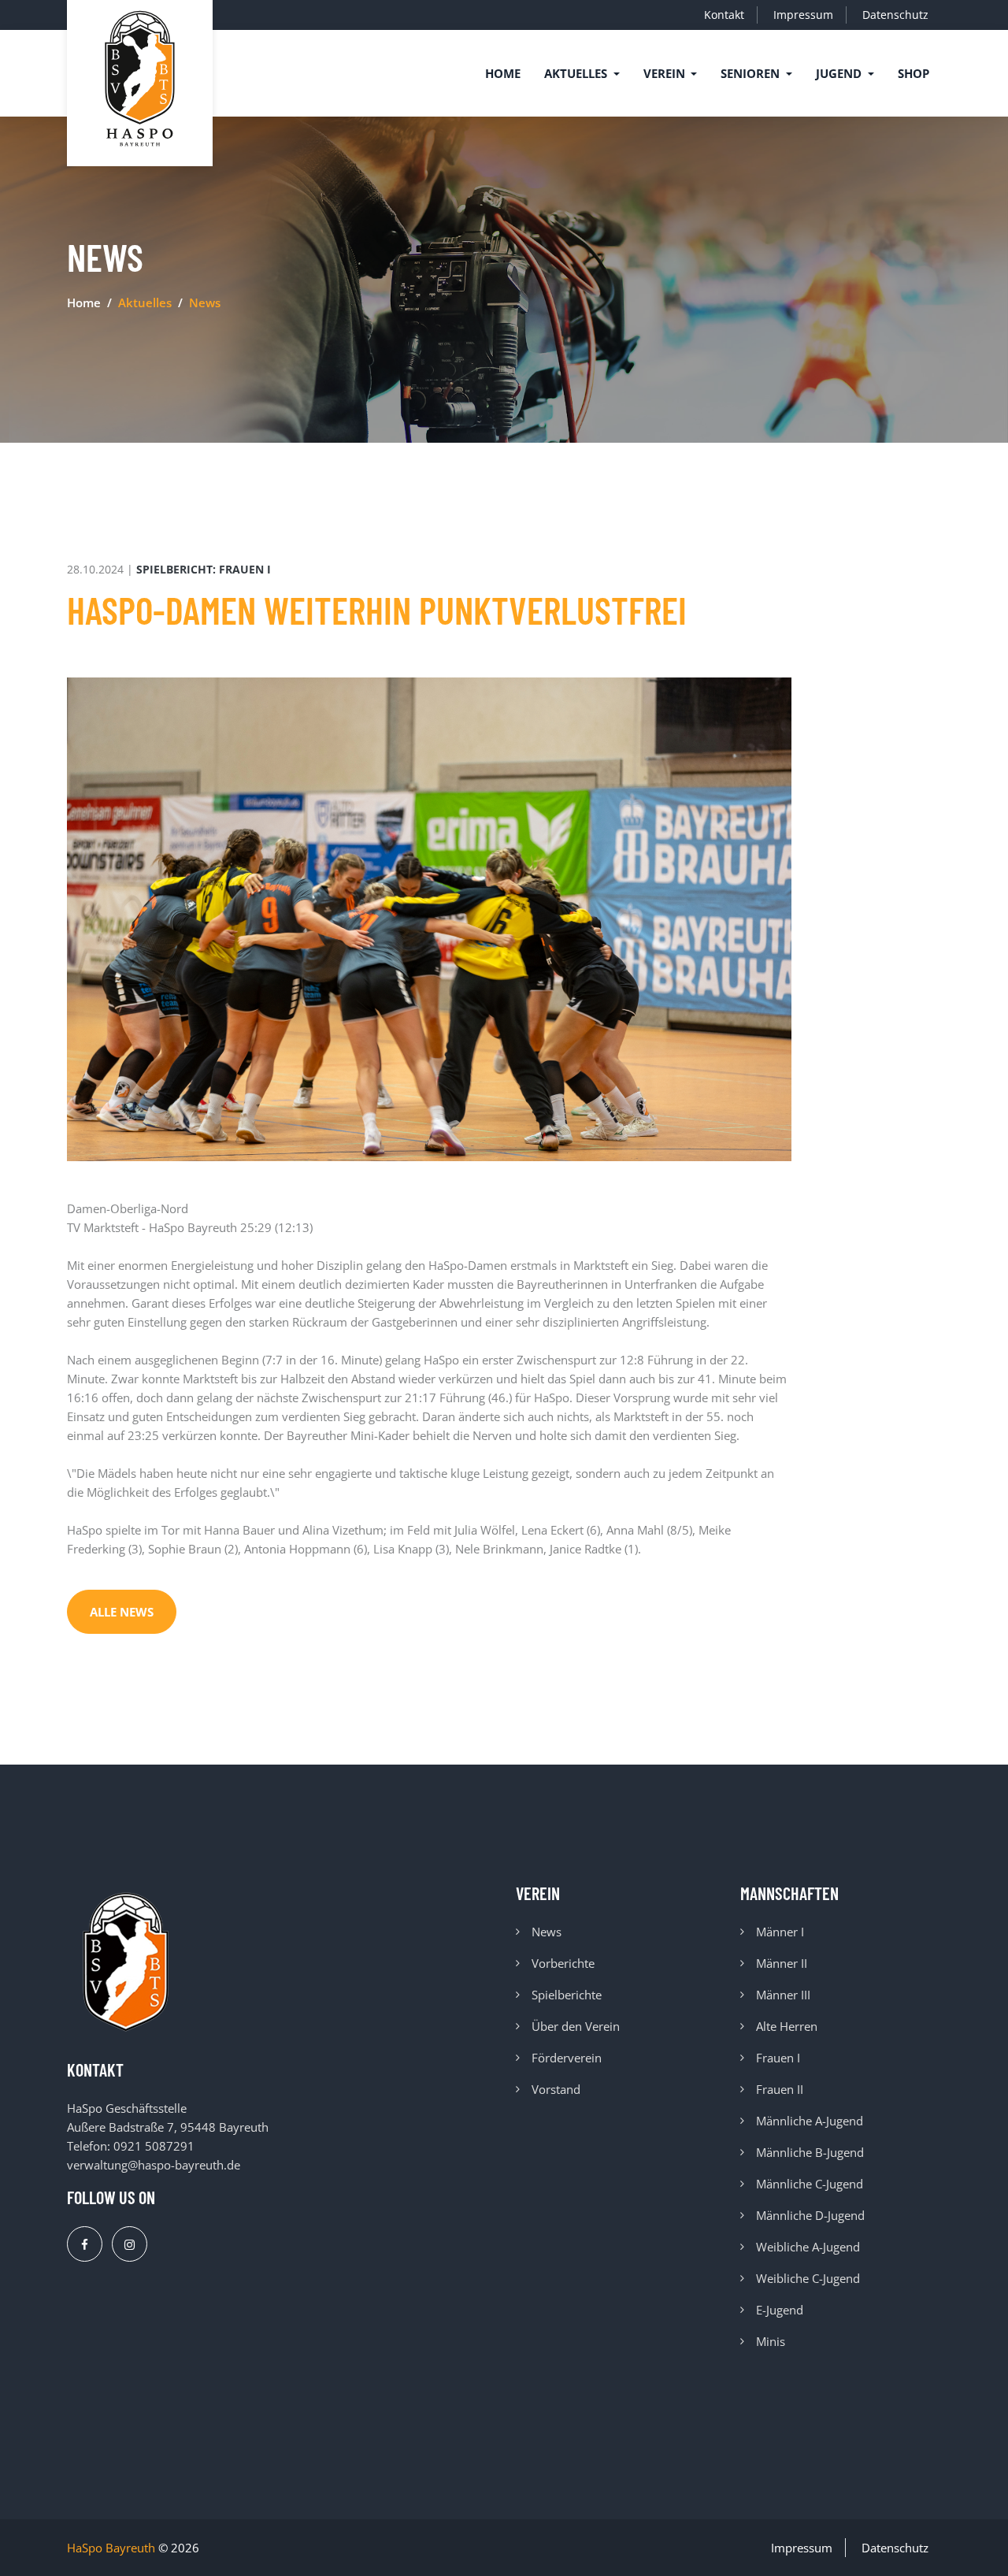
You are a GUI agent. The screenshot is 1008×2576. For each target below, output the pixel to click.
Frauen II (780, 2089)
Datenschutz (895, 15)
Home (503, 73)
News (547, 1932)
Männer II (782, 1963)
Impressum (803, 15)
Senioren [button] (752, 73)
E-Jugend (780, 2310)
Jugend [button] (840, 73)
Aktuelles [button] (577, 73)
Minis (771, 2341)
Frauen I (778, 2058)
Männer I (780, 1932)
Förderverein (567, 2058)
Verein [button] (666, 73)
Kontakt (724, 15)
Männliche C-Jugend (810, 2184)
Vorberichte (563, 1963)
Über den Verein (576, 2026)
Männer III (783, 1995)
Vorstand (556, 2089)
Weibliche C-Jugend (808, 2278)
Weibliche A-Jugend (808, 2247)
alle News (122, 1612)
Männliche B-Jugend (810, 2152)
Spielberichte (567, 1995)
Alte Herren (787, 2026)
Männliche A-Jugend (810, 2121)
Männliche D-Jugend (810, 2215)
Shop (913, 73)
